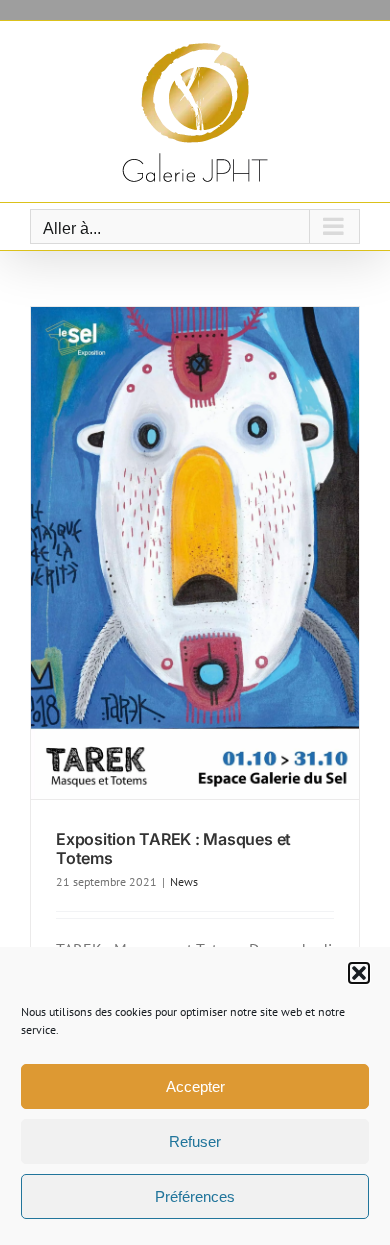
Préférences (195, 1196)
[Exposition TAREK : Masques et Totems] (195, 553)
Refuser (195, 1141)
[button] (359, 973)
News (184, 881)
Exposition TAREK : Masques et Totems (173, 848)
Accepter (195, 1086)
